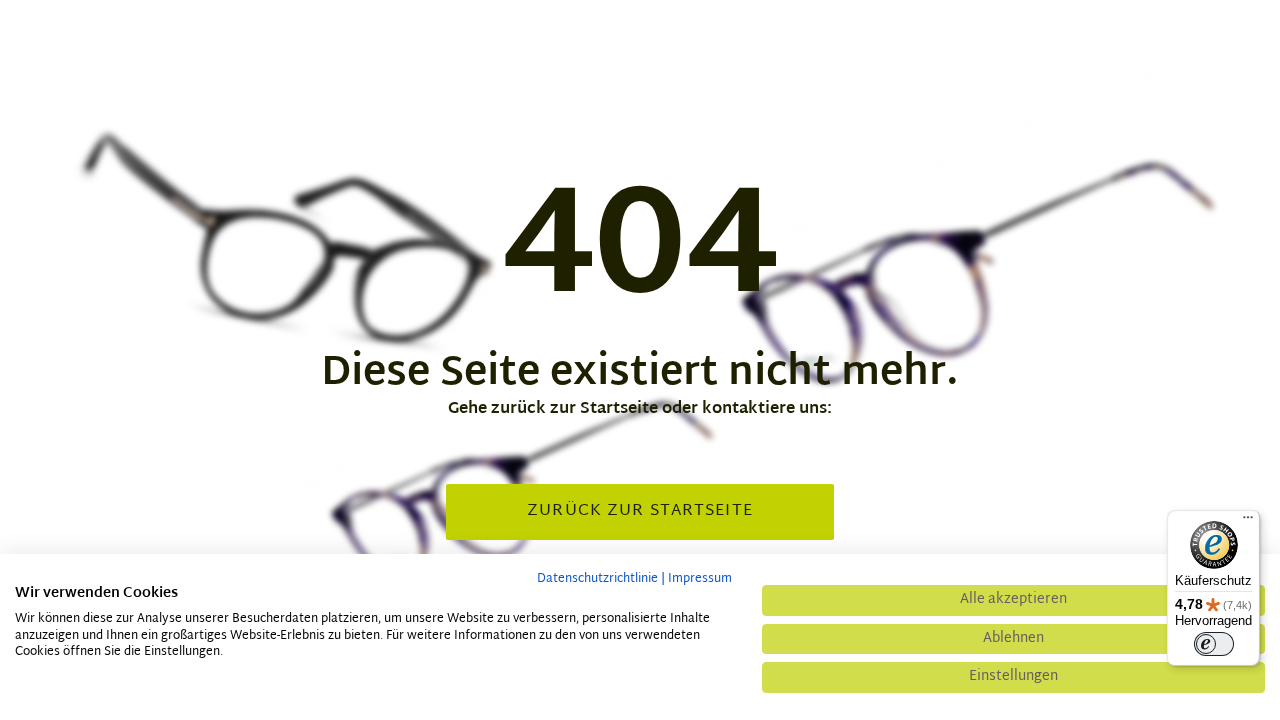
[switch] (1214, 644)
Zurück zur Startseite (640, 511)
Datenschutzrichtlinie (597, 579)
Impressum (700, 579)
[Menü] (1248, 522)
